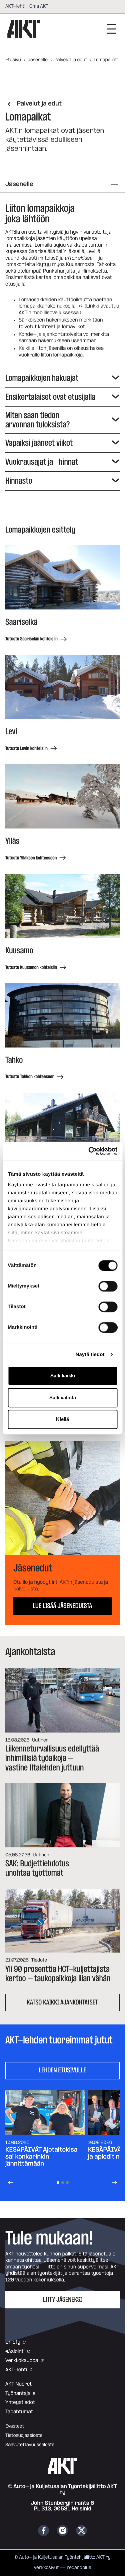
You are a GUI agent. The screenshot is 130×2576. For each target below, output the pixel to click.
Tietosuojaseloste (24, 2436)
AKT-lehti (15, 6)
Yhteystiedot (20, 2402)
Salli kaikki (63, 1376)
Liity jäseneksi (62, 2300)
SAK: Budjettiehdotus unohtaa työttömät (37, 1868)
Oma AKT (39, 6)
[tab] (58, 2183)
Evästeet (15, 2426)
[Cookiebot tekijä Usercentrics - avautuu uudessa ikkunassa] (89, 1151)
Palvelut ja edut (71, 60)
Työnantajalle (20, 2393)
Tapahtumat (19, 2412)
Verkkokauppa (22, 2360)
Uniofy (13, 2342)
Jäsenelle (38, 60)
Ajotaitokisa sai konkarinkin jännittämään (41, 2157)
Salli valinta (63, 1398)
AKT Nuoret (18, 2384)
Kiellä (62, 1419)
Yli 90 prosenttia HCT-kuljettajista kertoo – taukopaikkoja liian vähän (58, 1974)
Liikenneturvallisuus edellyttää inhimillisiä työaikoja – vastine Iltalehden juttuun (52, 1758)
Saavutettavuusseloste (30, 2445)
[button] (62, 1498)
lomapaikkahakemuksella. (48, 306)
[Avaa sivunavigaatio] (114, 184)
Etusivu (13, 60)
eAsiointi (15, 2351)
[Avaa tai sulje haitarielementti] (114, 378)
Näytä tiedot (90, 1355)
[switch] (108, 1286)
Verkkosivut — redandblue (62, 2568)
